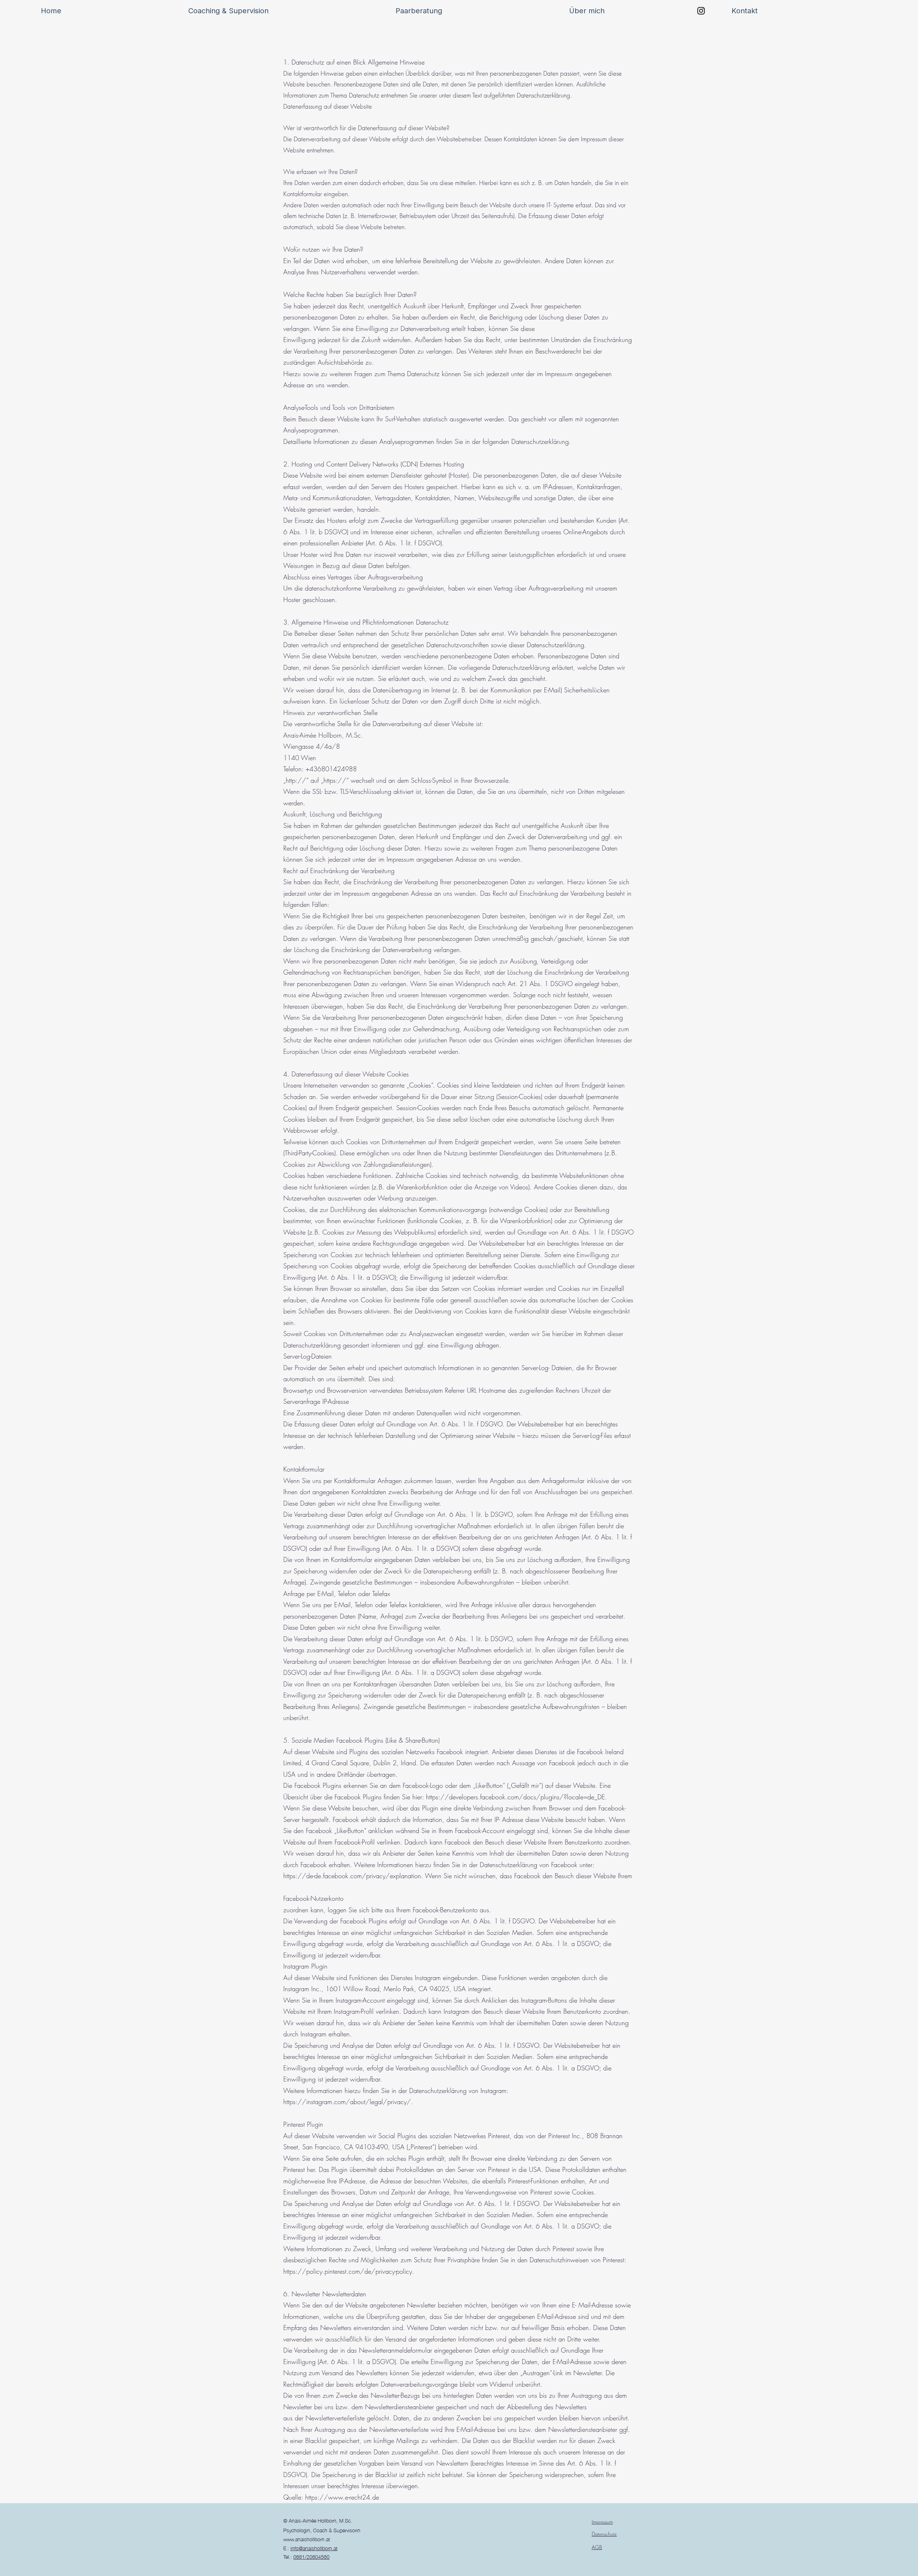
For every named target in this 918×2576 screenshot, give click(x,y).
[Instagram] (701, 11)
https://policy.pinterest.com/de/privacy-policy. (349, 2271)
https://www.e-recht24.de (342, 2497)
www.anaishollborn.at (307, 2539)
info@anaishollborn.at (314, 2548)
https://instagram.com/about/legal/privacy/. (348, 2102)
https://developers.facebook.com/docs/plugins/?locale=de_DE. (517, 1797)
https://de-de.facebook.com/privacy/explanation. (353, 1876)
